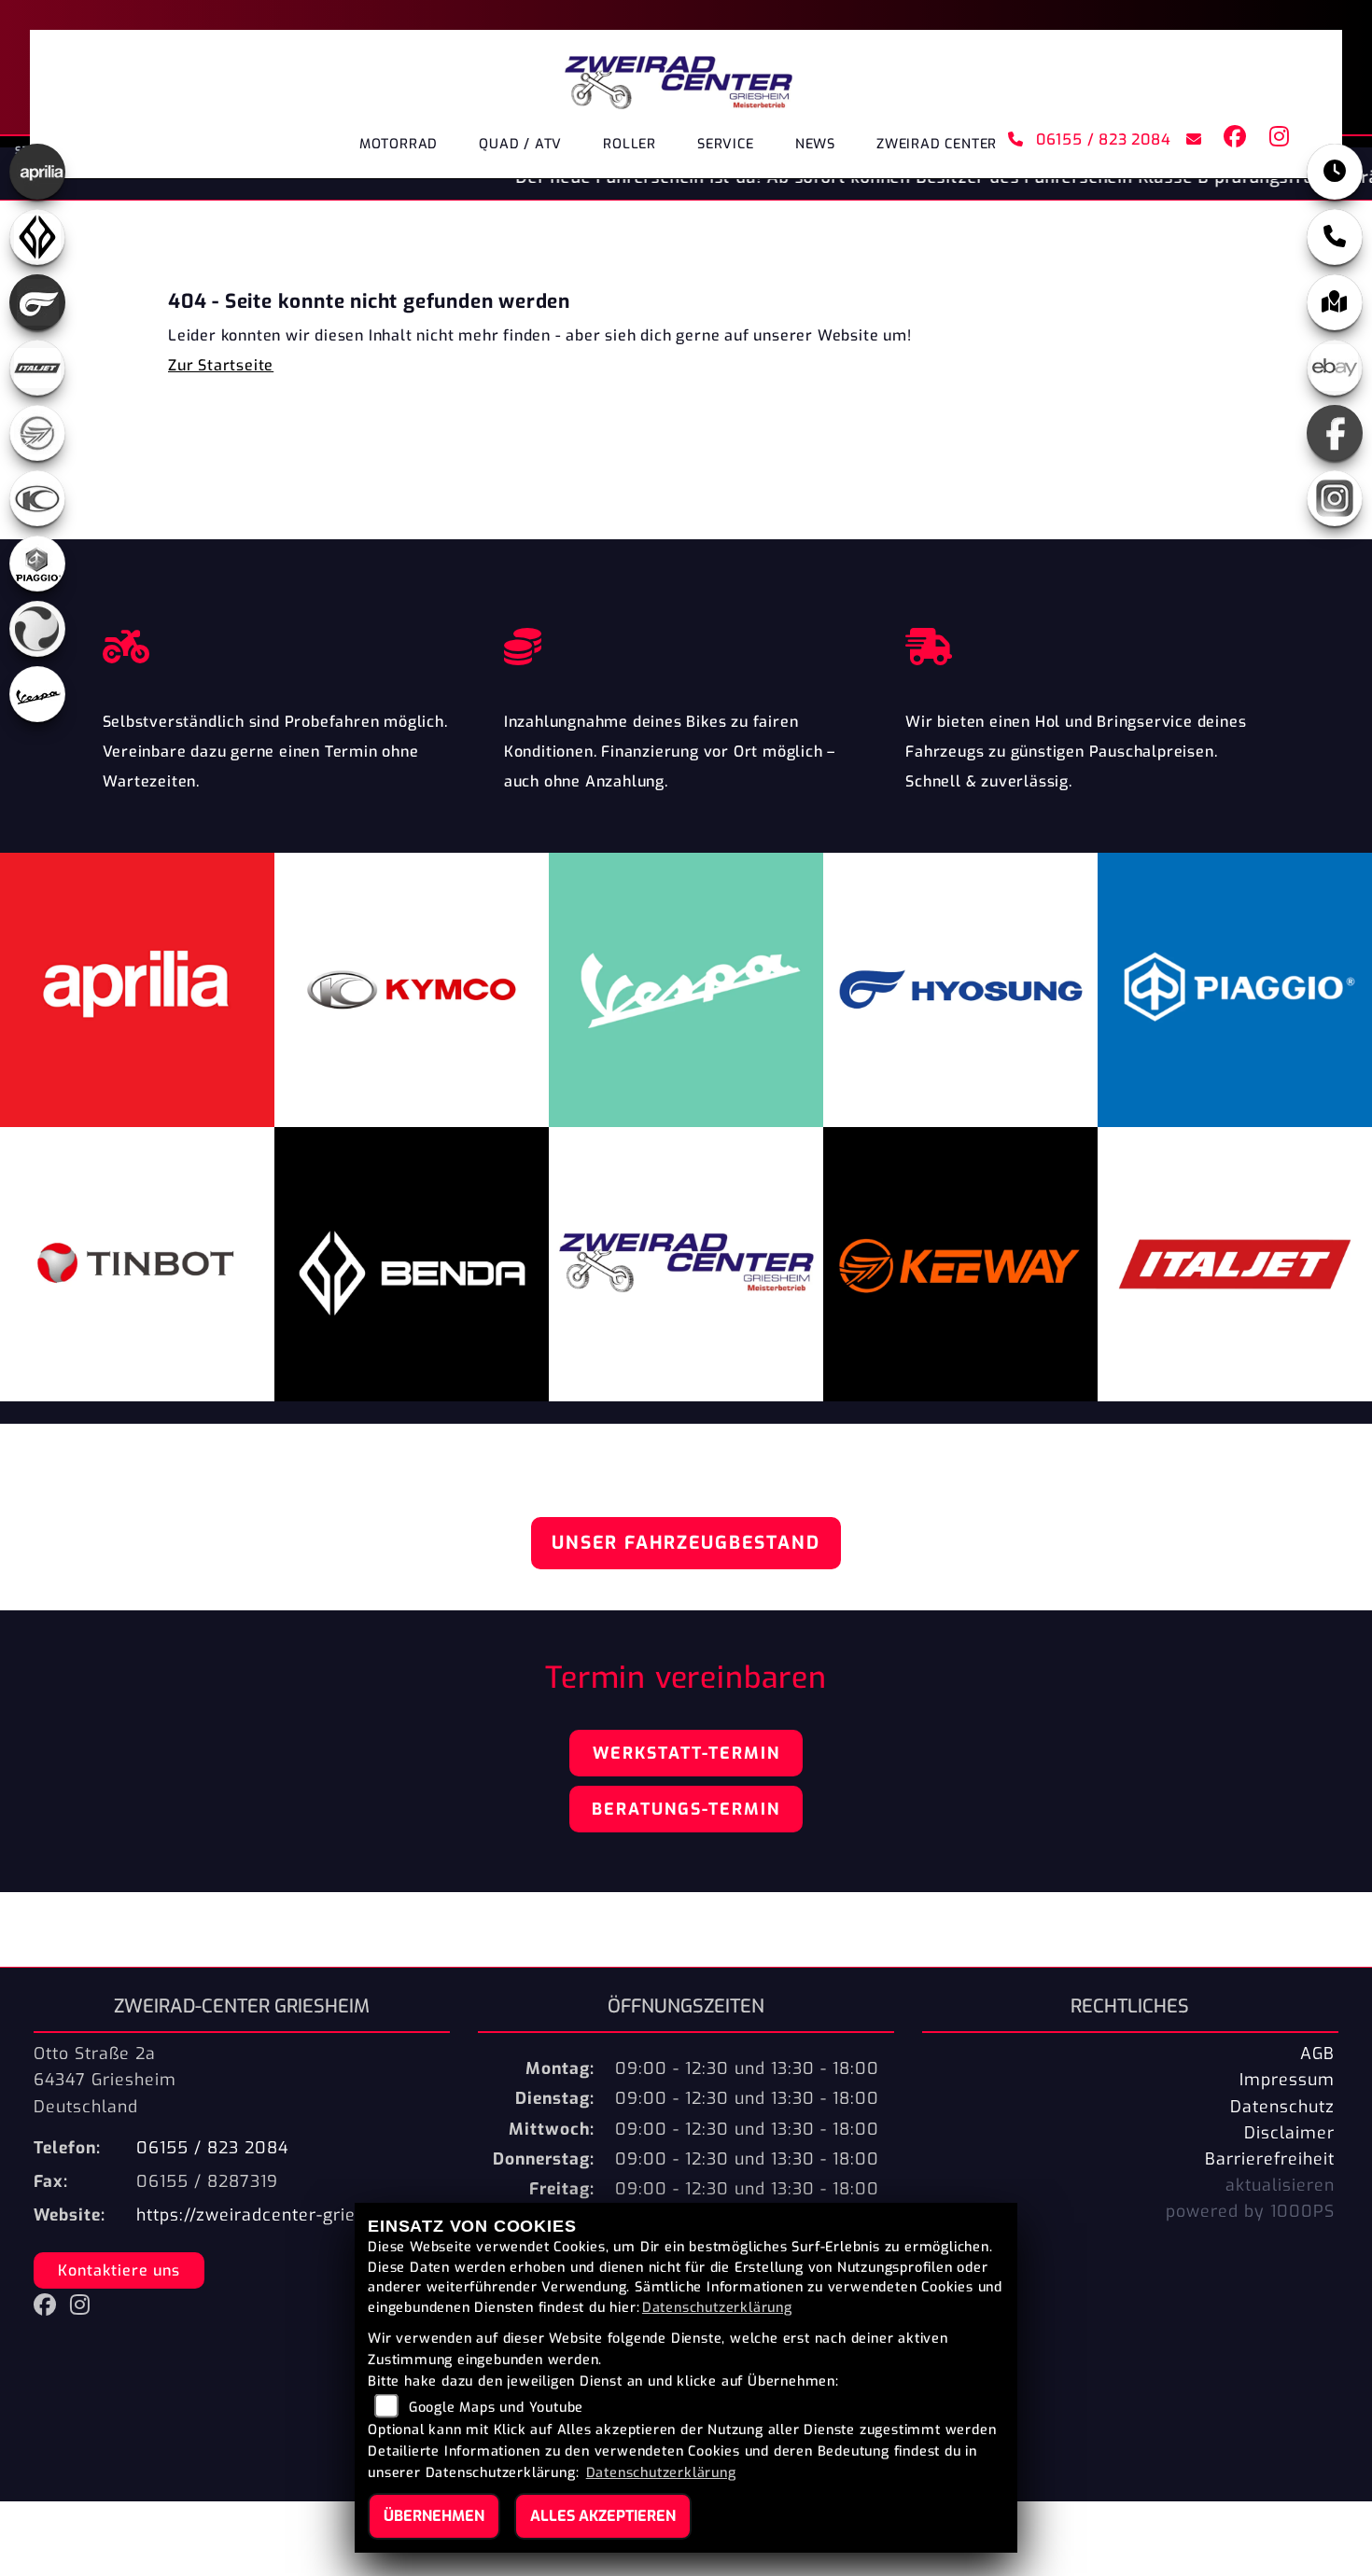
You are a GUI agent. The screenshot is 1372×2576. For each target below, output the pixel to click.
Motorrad (399, 144)
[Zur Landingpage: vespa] (37, 694)
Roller (630, 144)
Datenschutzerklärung (717, 2308)
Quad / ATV (520, 144)
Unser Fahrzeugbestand (686, 1543)
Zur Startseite (221, 365)
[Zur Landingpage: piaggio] (37, 564)
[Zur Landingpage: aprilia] (37, 172)
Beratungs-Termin (686, 1809)
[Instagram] (1335, 498)
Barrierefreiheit (1270, 2159)
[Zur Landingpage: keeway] (37, 433)
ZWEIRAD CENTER (937, 144)
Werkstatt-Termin (686, 1753)
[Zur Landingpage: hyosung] (37, 302)
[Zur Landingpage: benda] (37, 237)
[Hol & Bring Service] (1087, 642)
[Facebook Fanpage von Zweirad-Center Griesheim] (1232, 140)
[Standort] (1335, 302)
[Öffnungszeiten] (1335, 172)
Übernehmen (434, 2516)
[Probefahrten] (285, 642)
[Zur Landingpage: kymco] (37, 498)
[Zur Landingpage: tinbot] (37, 629)
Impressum (1287, 2080)
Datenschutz (1282, 2107)
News (815, 144)
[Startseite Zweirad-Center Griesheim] (678, 76)
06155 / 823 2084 (1101, 139)
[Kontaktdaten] (1335, 237)
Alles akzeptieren (603, 2516)
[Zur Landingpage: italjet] (37, 368)
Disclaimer (1289, 2133)
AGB (1317, 2054)
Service (726, 144)
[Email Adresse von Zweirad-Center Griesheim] (1190, 140)
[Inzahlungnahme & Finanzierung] (686, 642)
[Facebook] (1335, 433)
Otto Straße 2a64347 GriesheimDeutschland (105, 2080)
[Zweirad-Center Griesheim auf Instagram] (1276, 140)
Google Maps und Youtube (496, 2408)
